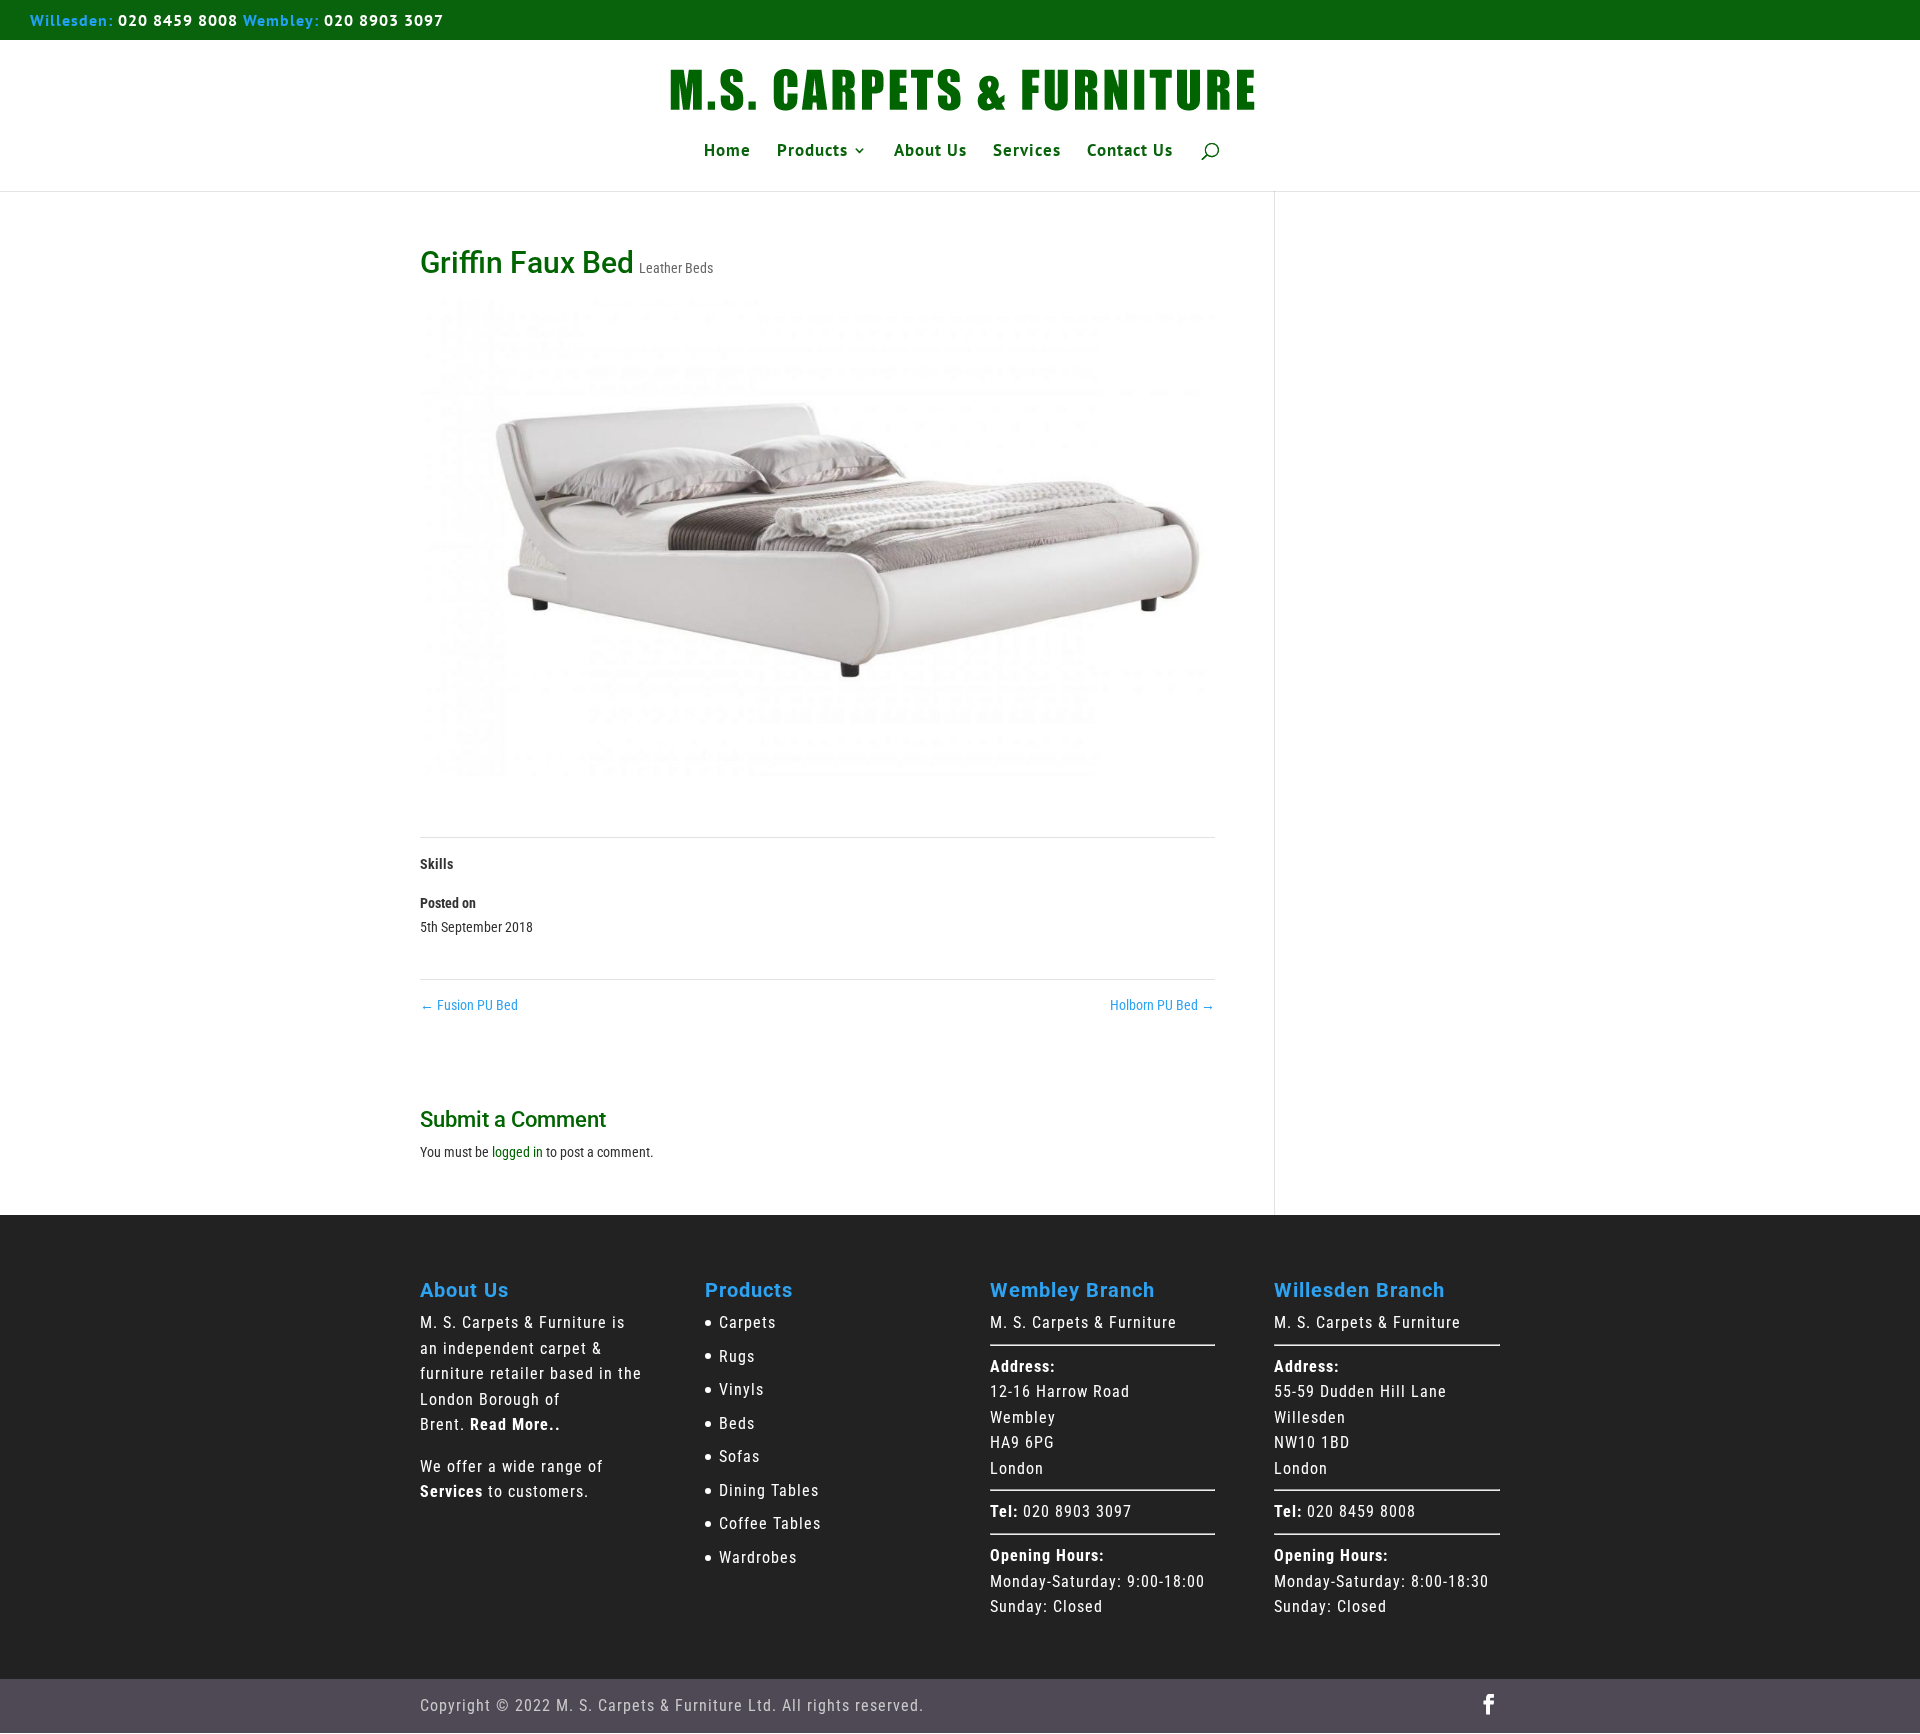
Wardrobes (758, 1557)
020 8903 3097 (384, 20)
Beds (737, 1423)
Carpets (747, 1322)
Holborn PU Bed (1162, 1005)
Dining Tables (769, 1490)
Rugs (737, 1356)
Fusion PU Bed (469, 1005)
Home (727, 152)
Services (1027, 152)
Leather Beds (676, 268)
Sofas (739, 1456)
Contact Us (1130, 152)
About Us (930, 152)
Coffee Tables (770, 1523)
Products (812, 152)
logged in (517, 1152)
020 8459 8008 (178, 20)
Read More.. (515, 1424)
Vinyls (741, 1389)
